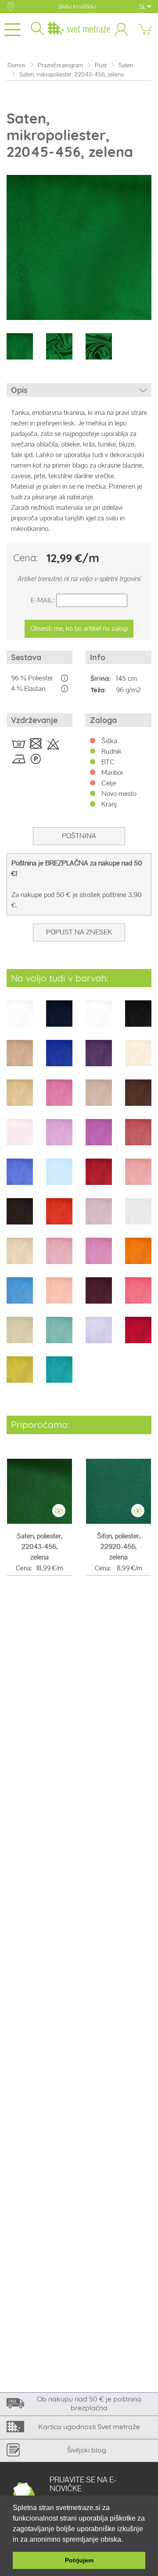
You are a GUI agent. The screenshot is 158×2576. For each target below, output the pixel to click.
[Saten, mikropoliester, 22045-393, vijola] (20, 1178)
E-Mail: (43, 600)
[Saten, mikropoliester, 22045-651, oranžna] (138, 1257)
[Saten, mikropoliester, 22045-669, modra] (20, 1296)
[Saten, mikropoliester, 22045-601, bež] (20, 1257)
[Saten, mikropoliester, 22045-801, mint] (59, 1336)
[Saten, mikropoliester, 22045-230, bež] (20, 1099)
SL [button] (143, 7)
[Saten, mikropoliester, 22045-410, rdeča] (99, 1178)
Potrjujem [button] (79, 2560)
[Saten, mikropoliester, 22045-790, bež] (20, 1336)
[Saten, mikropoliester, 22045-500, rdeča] (59, 1217)
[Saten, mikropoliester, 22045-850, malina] (138, 1336)
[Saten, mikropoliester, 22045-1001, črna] (138, 1019)
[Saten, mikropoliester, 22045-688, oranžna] (59, 1296)
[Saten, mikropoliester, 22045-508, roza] (99, 1217)
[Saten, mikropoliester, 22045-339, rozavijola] (99, 1138)
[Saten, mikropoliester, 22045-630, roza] (99, 1257)
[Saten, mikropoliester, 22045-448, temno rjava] (20, 1217)
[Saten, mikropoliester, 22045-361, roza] (138, 1138)
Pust (101, 65)
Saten (126, 65)
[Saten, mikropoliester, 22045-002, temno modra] (59, 1019)
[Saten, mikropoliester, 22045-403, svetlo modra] (59, 1178)
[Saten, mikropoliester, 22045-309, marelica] (20, 1138)
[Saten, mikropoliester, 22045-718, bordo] (99, 1296)
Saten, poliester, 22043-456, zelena (39, 1546)
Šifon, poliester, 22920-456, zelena (119, 1546)
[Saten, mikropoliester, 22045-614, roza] (59, 1257)
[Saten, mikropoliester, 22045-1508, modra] (59, 1059)
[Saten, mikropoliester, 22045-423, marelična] (138, 1178)
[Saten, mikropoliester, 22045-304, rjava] (138, 1099)
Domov (17, 65)
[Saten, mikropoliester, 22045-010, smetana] (99, 1019)
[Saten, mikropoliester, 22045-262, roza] (59, 1099)
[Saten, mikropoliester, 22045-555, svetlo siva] (138, 1217)
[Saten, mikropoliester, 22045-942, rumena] (20, 1375)
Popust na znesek (79, 932)
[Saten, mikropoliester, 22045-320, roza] (59, 1138)
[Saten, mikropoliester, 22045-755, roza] (138, 1296)
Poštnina (79, 836)
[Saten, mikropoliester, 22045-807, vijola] (99, 1336)
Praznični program (60, 65)
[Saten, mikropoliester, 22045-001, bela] (20, 1019)
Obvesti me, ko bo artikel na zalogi (79, 628)
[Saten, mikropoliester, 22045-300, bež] (99, 1099)
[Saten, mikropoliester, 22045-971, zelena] (59, 1375)
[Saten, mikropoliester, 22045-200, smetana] (138, 1059)
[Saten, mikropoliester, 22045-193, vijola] (99, 1059)
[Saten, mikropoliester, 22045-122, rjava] (20, 1059)
